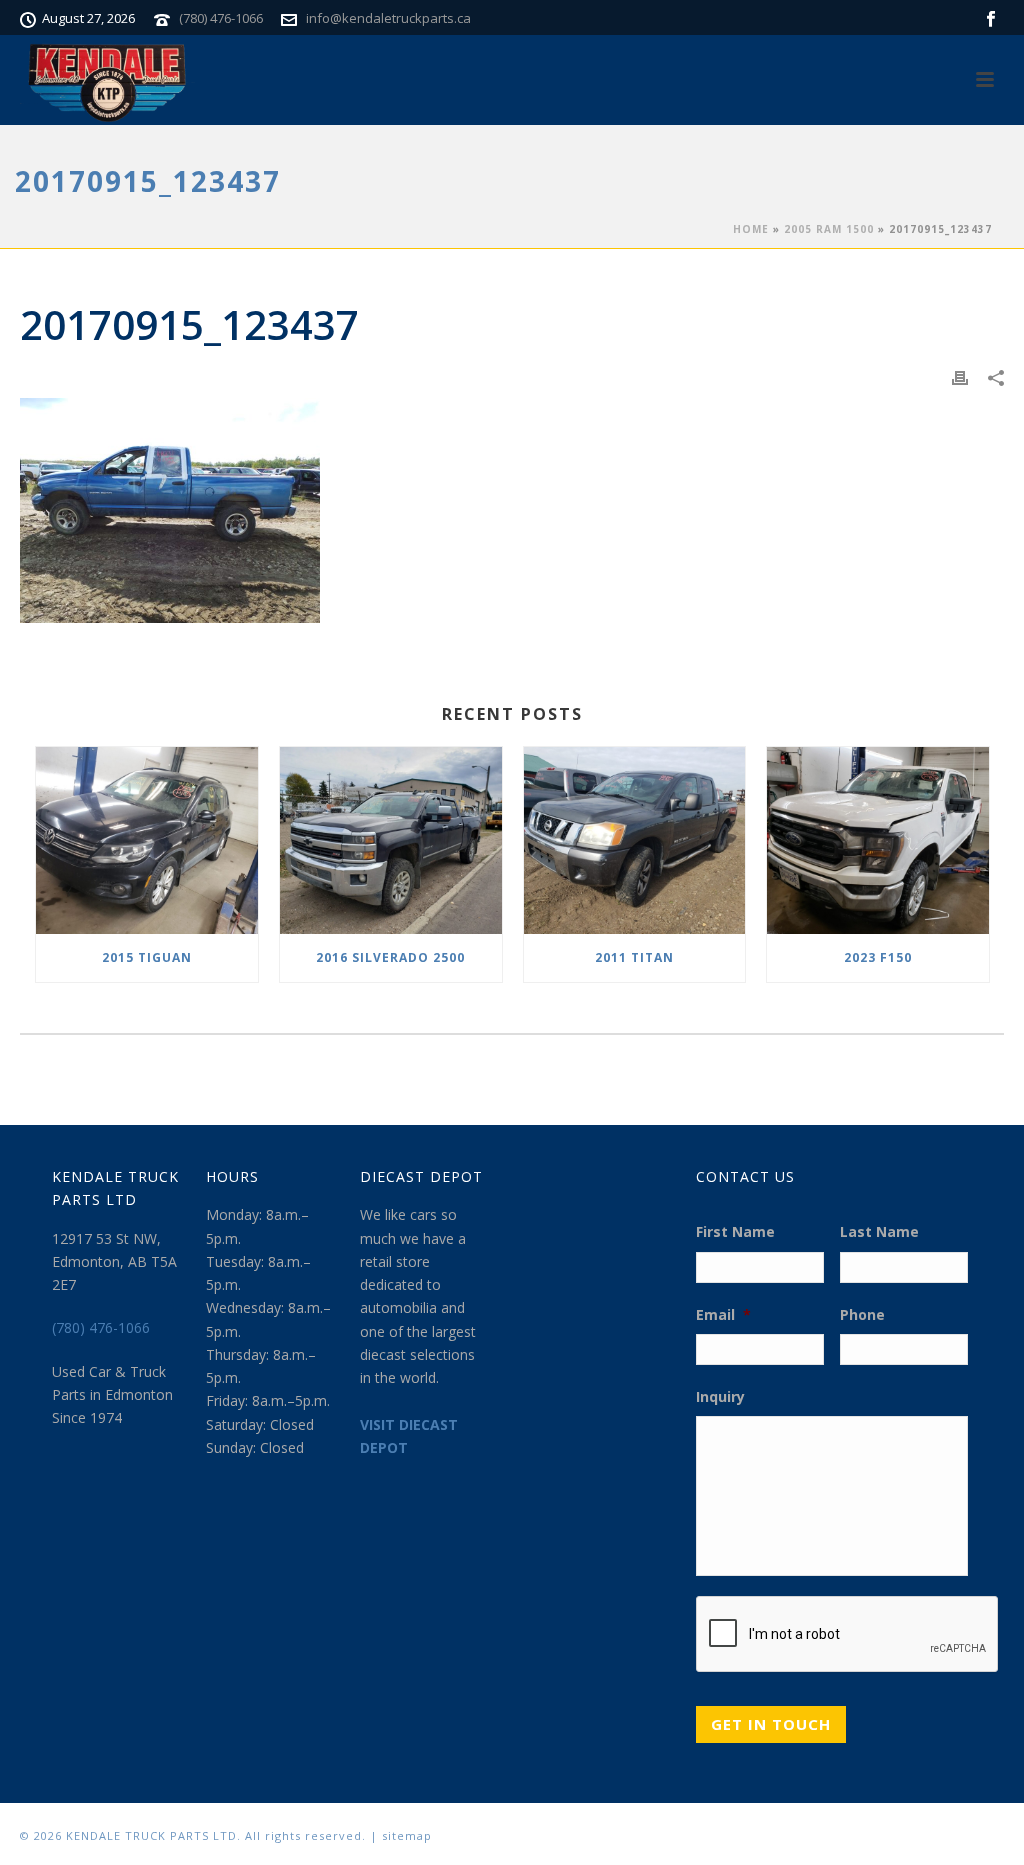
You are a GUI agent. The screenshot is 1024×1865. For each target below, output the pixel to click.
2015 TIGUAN (147, 957)
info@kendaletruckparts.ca (388, 18)
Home (751, 229)
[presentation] (848, 1635)
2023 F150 (878, 957)
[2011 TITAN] (635, 840)
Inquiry (720, 1397)
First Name (735, 1232)
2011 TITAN (634, 957)
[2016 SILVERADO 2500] (391, 840)
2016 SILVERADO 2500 (390, 957)
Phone (862, 1315)
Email (723, 1315)
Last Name (879, 1232)
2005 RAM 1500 (829, 229)
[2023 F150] (878, 840)
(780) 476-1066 (221, 18)
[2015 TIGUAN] (147, 840)
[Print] (960, 376)
